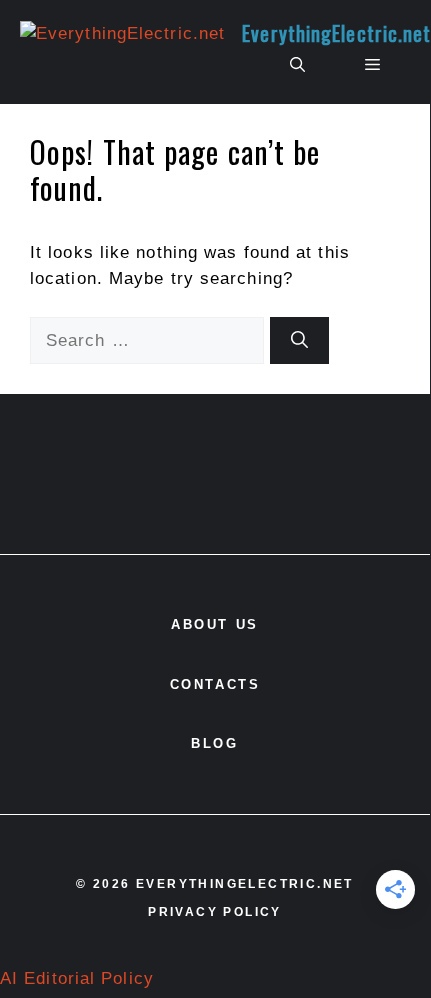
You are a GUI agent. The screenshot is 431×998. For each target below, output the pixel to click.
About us (215, 624)
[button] (297, 65)
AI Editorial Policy (77, 978)
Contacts (215, 684)
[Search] (299, 341)
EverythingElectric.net (336, 33)
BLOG (214, 743)
